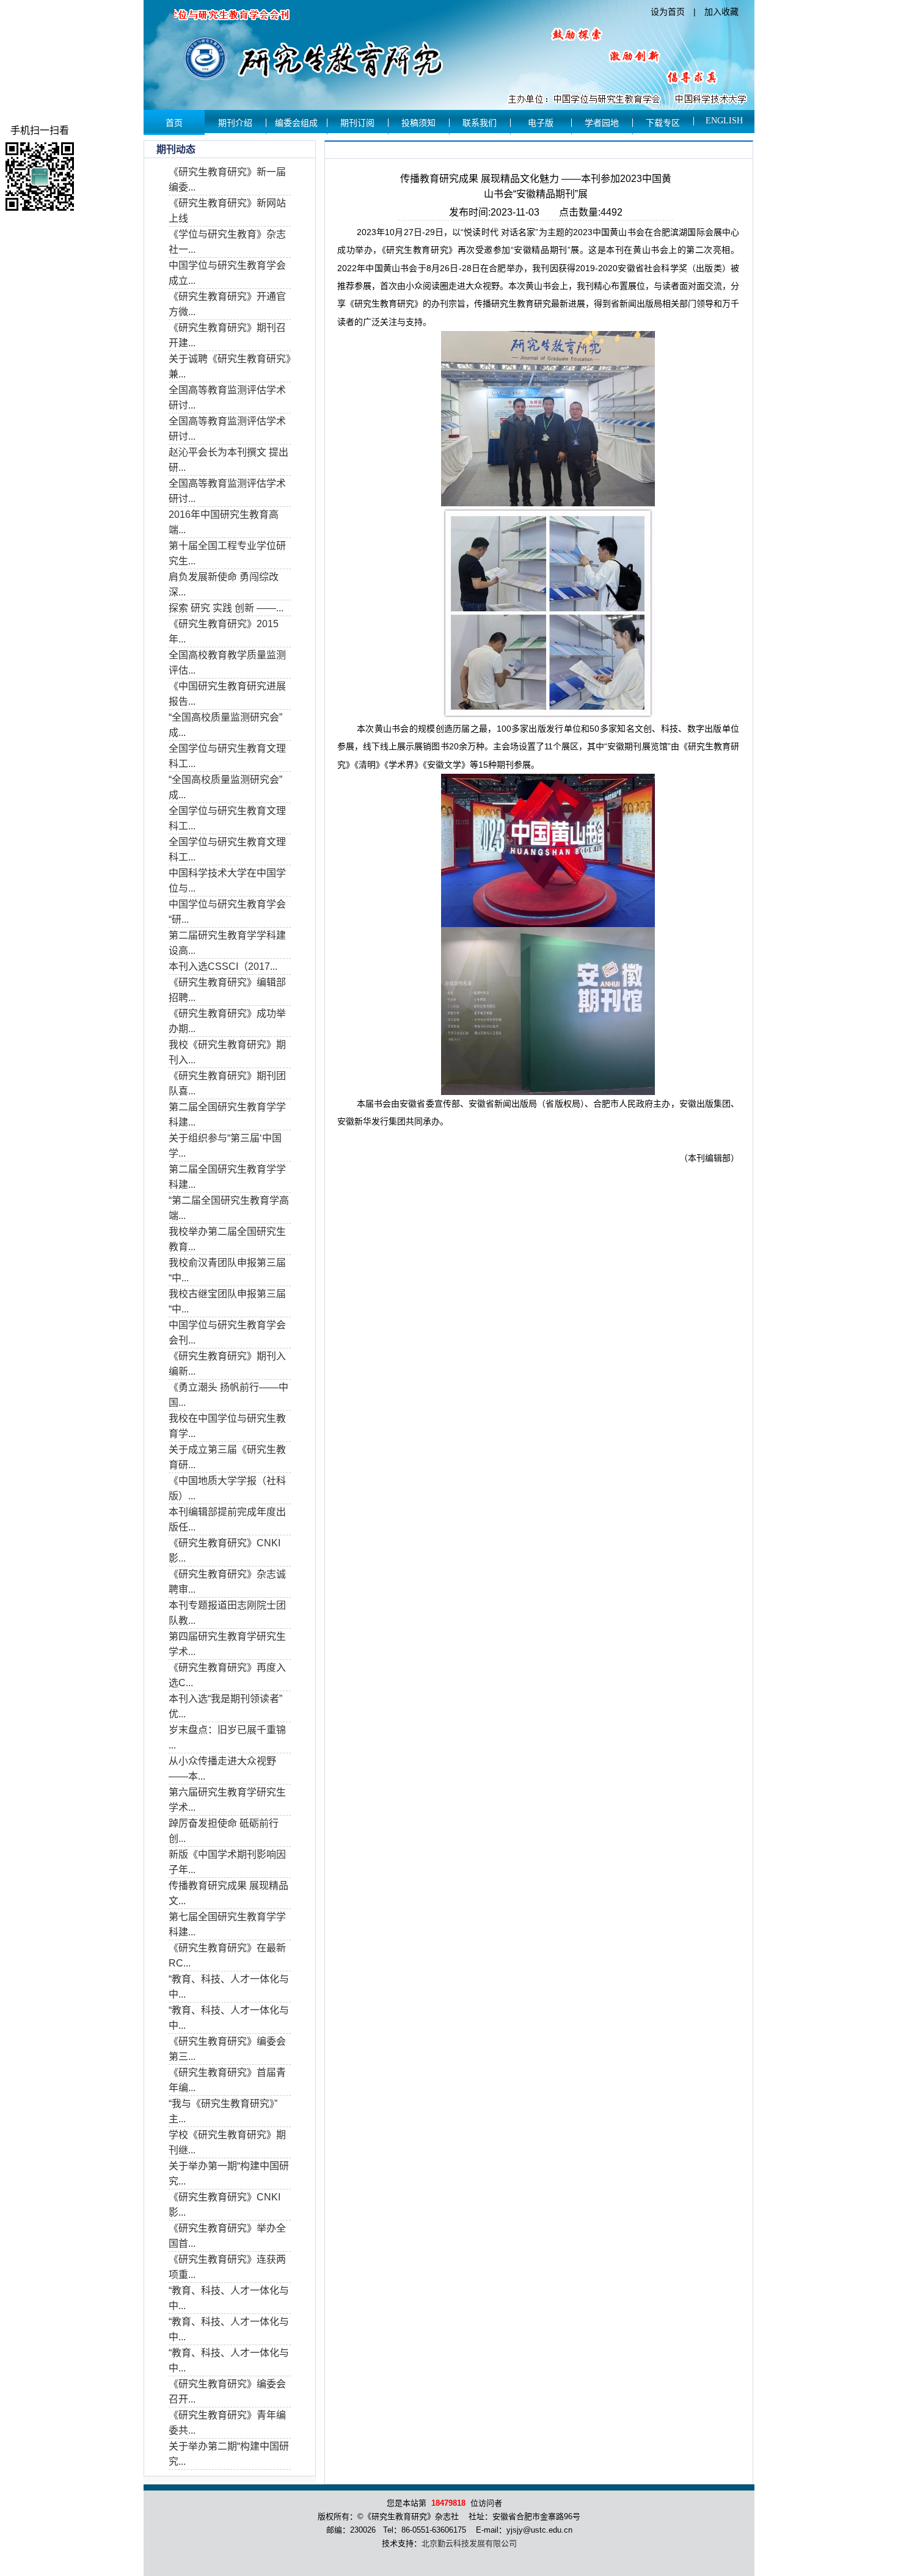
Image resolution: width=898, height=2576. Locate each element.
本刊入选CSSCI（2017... (223, 966)
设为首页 (668, 12)
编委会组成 (296, 123)
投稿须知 (418, 123)
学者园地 (602, 123)
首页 (174, 123)
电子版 (541, 123)
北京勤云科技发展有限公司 (469, 2543)
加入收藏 (721, 12)
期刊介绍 (235, 123)
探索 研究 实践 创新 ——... (226, 608)
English (724, 121)
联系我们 (480, 123)
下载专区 (663, 123)
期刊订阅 (357, 123)
